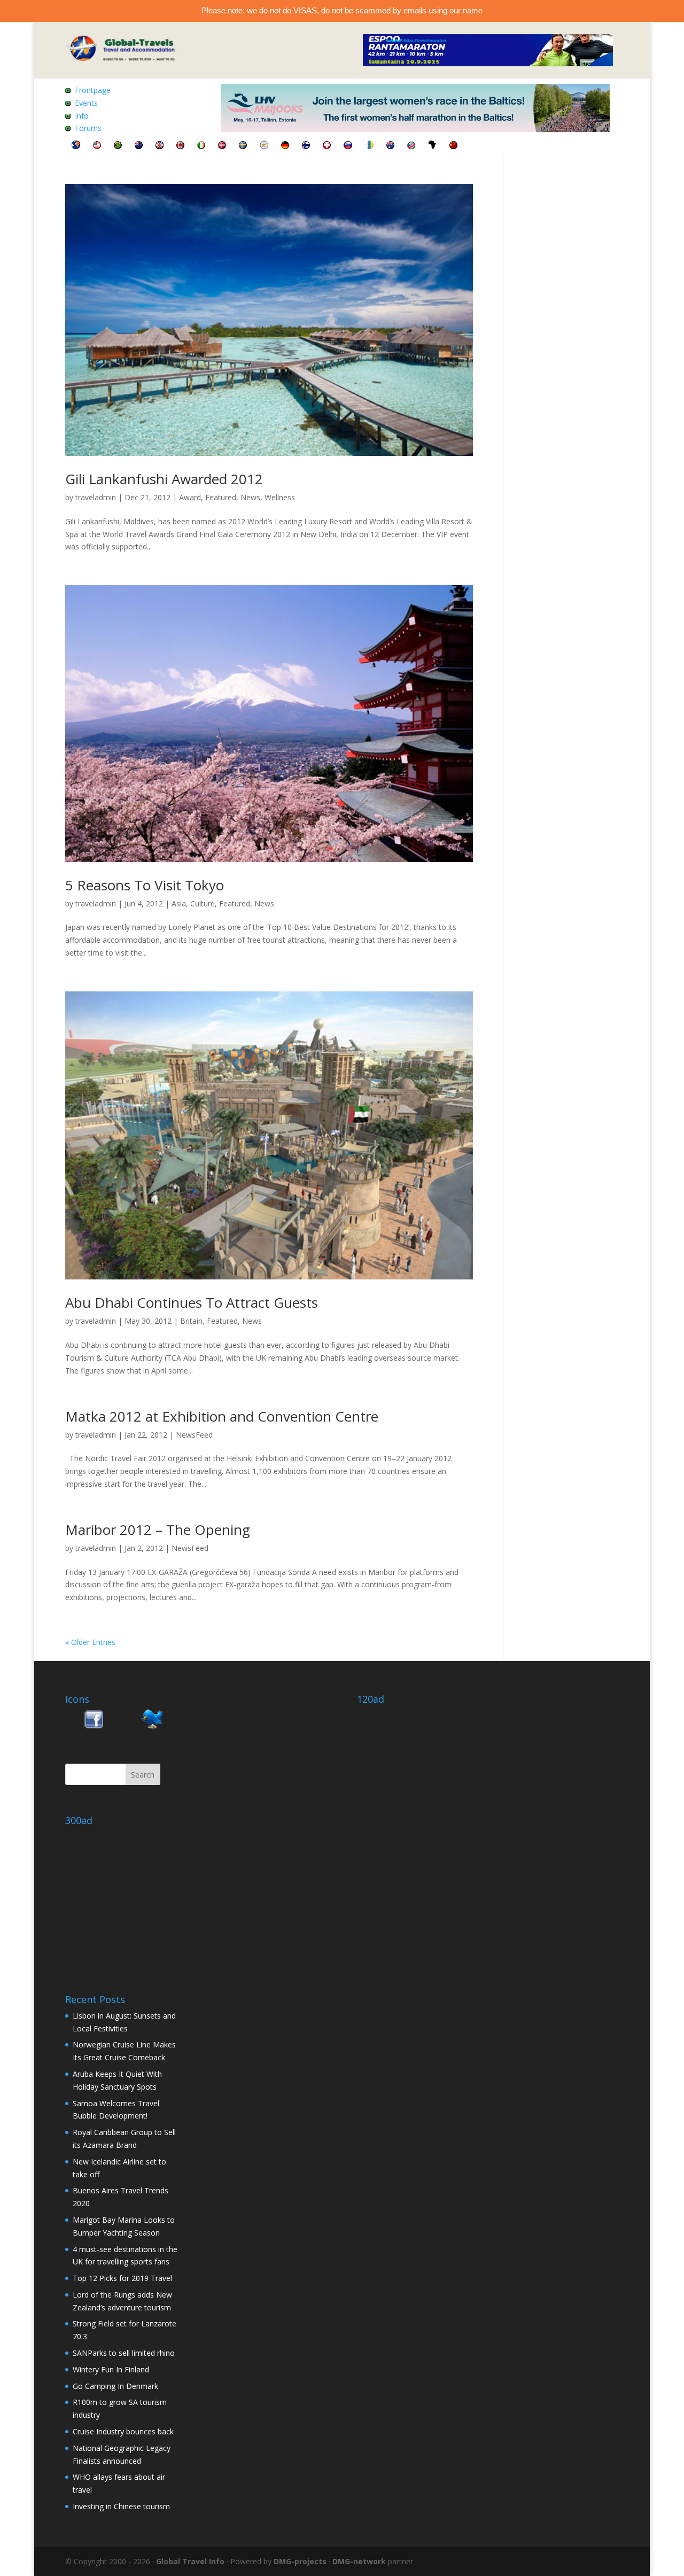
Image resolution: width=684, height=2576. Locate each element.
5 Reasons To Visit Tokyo (145, 885)
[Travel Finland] (306, 146)
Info (82, 116)
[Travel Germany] (285, 146)
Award (190, 497)
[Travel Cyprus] (264, 146)
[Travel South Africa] (118, 146)
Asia (179, 903)
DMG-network (359, 2561)
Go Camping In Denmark (115, 2386)
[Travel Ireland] (201, 146)
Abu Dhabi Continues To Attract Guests (192, 1302)
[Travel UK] (160, 146)
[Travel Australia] (390, 146)
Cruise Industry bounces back (123, 2431)
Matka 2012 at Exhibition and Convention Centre (222, 1416)
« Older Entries (90, 1642)
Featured (221, 497)
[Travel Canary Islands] (369, 146)
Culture (203, 903)
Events (86, 103)
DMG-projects (300, 2561)
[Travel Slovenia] (348, 146)
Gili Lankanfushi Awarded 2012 (164, 479)
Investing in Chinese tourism (121, 2506)
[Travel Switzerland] (327, 146)
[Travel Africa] (432, 146)
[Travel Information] (76, 146)
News (250, 497)
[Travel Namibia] (411, 146)
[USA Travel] (97, 146)
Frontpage (93, 90)
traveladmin (96, 497)
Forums (88, 128)
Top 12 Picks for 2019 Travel (122, 2278)
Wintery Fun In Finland (111, 2369)
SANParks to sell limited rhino (124, 2353)
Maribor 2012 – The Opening (158, 1530)
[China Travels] (453, 146)
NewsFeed (194, 1435)
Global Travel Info (190, 2561)
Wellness (280, 497)
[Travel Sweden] (243, 146)
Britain (191, 1321)
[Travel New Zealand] (139, 146)
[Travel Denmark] (222, 146)
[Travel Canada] (180, 146)
